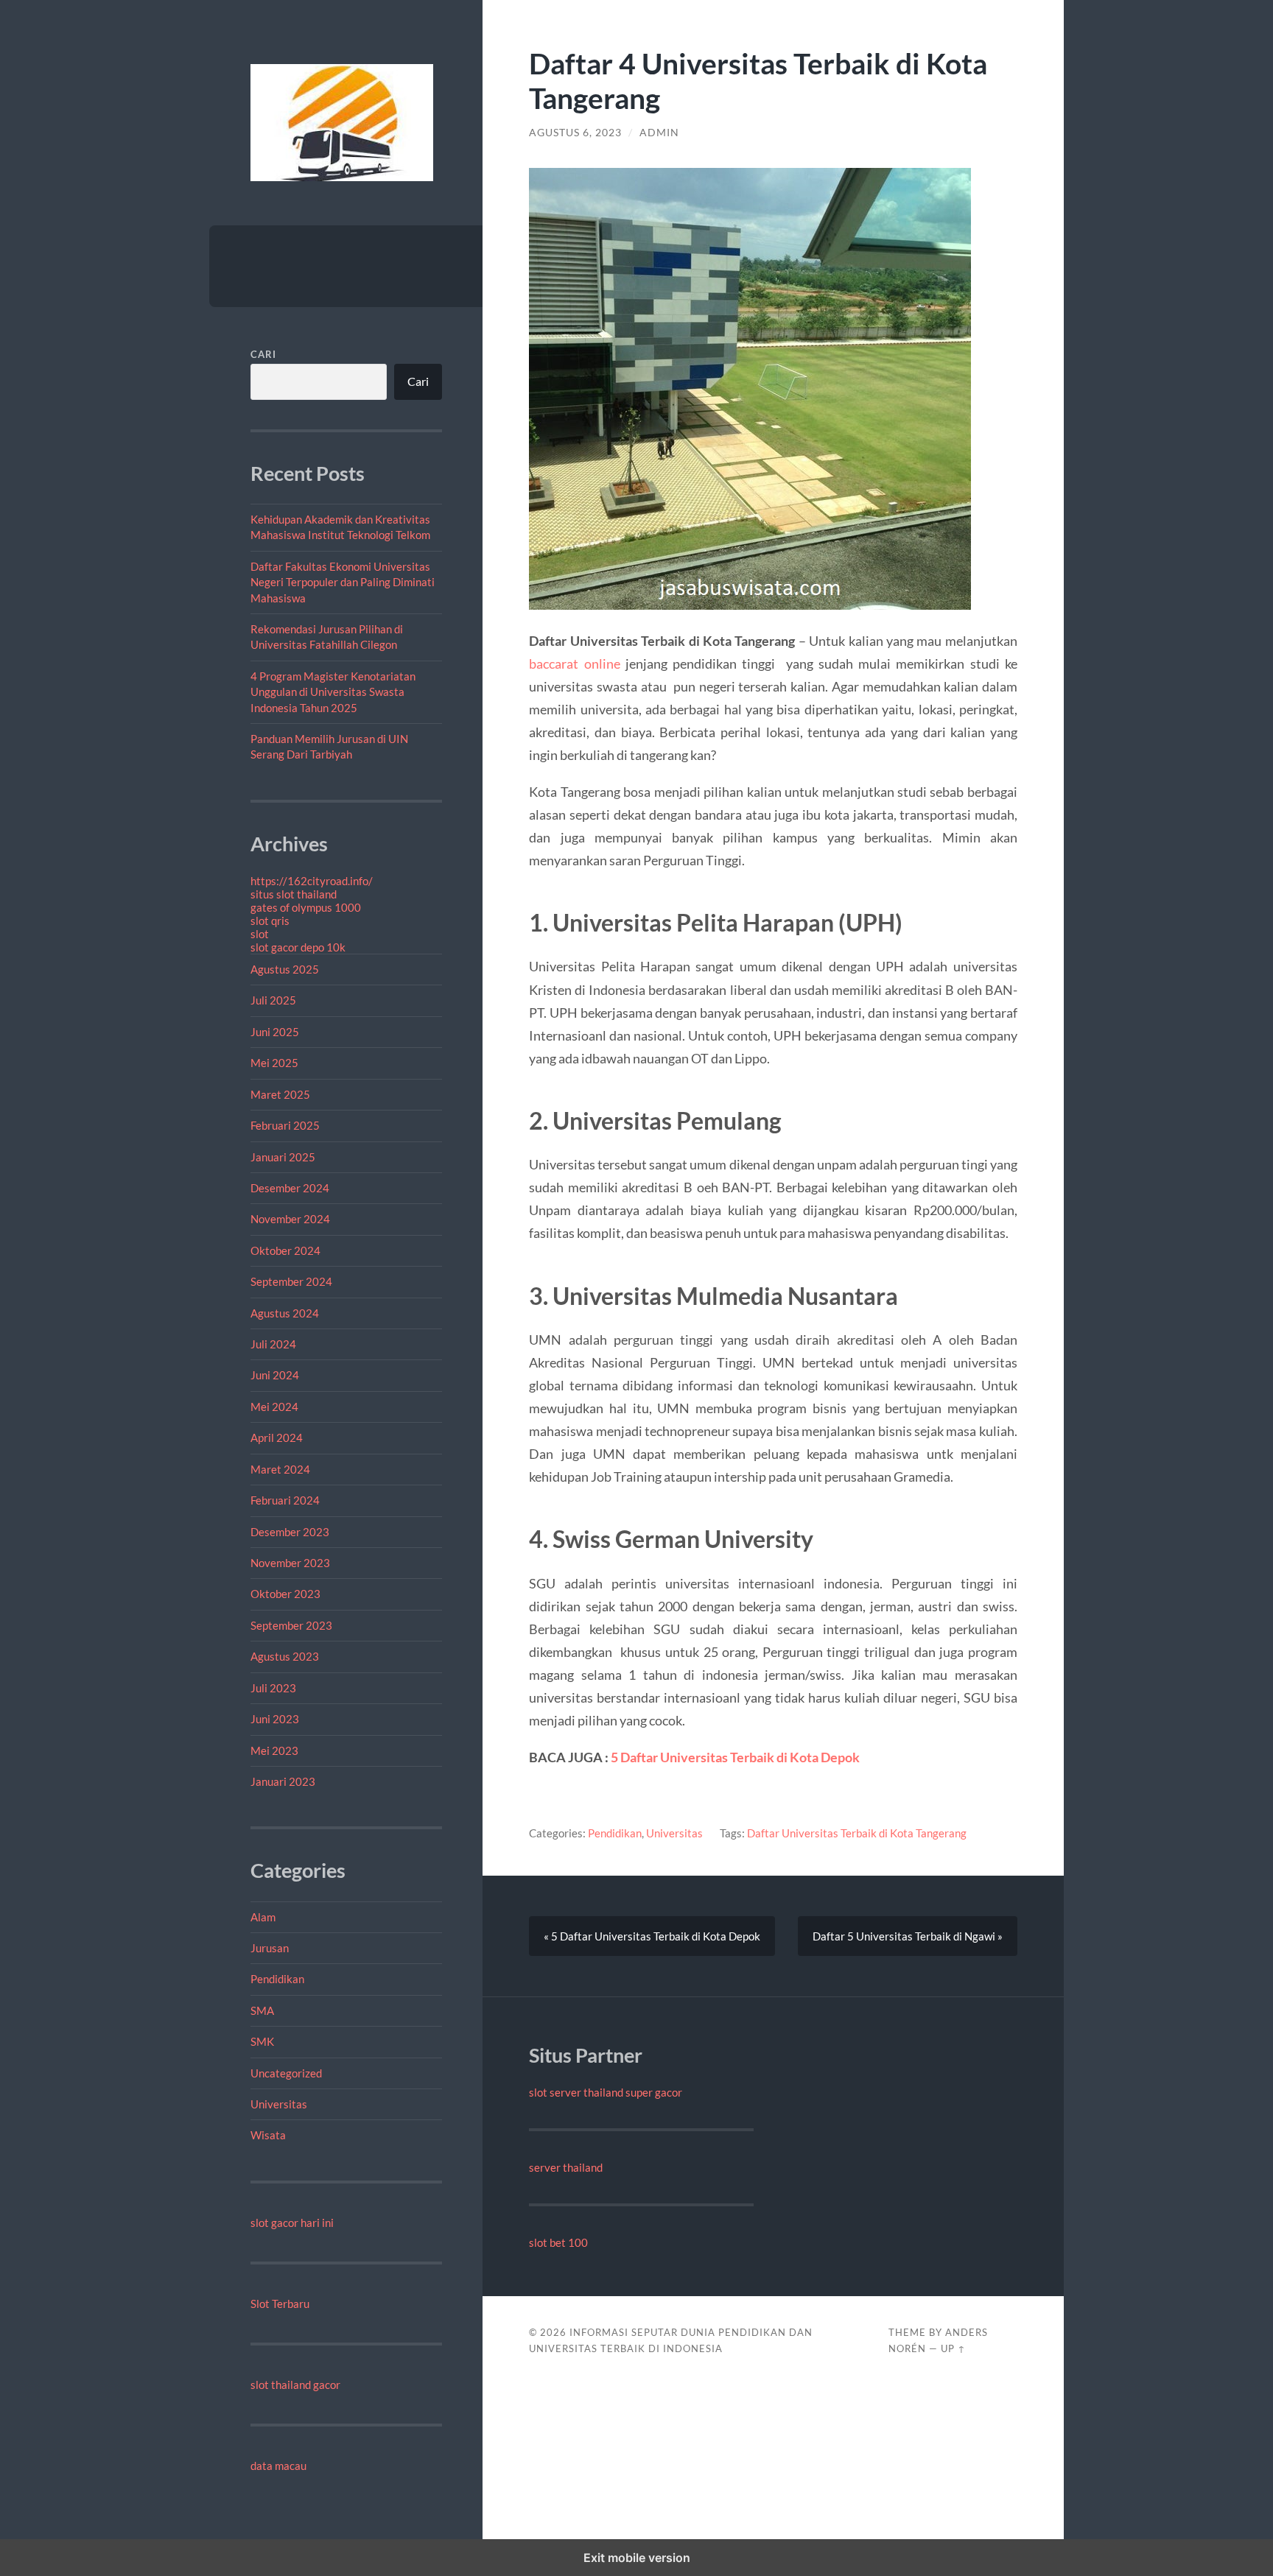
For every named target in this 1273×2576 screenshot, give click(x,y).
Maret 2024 (280, 1469)
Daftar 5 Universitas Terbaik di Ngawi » (908, 1936)
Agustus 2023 (285, 1656)
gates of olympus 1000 (306, 907)
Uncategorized (286, 2073)
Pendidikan (277, 1979)
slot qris (270, 921)
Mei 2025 (274, 1063)
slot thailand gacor (295, 2385)
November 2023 (290, 1563)
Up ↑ (953, 2348)
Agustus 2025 (285, 969)
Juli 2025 (273, 1000)
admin (659, 133)
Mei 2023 (274, 1750)
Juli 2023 (273, 1688)
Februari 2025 (285, 1125)
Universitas (279, 2104)
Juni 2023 (275, 1719)
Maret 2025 (280, 1094)
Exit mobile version (637, 2558)
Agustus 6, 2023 (575, 133)
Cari (263, 354)
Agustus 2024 (285, 1313)
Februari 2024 (285, 1500)
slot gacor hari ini (292, 2223)
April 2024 (277, 1437)
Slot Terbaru (280, 2304)
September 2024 (291, 1281)
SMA (262, 2010)
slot (260, 934)
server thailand (566, 2167)
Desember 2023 (290, 1532)
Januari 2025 (283, 1157)
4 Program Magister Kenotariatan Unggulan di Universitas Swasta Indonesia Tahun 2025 (333, 692)
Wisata (268, 2135)
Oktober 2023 (285, 1594)
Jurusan (270, 1948)
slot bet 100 (558, 2242)
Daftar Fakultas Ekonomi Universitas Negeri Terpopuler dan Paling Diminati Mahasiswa (343, 582)
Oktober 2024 (285, 1250)
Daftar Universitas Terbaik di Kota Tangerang (857, 1833)
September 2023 (291, 1625)
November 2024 (290, 1219)
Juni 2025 (275, 1032)
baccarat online (574, 664)
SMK (262, 2041)
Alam (263, 1917)
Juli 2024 (273, 1344)
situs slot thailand (294, 894)
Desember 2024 (290, 1188)
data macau (278, 2466)
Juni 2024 (275, 1375)
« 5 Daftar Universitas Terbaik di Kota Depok (652, 1936)
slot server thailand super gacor (606, 2092)
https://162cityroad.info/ (312, 881)
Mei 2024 (274, 1407)
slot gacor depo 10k (298, 947)
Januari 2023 (283, 1781)
